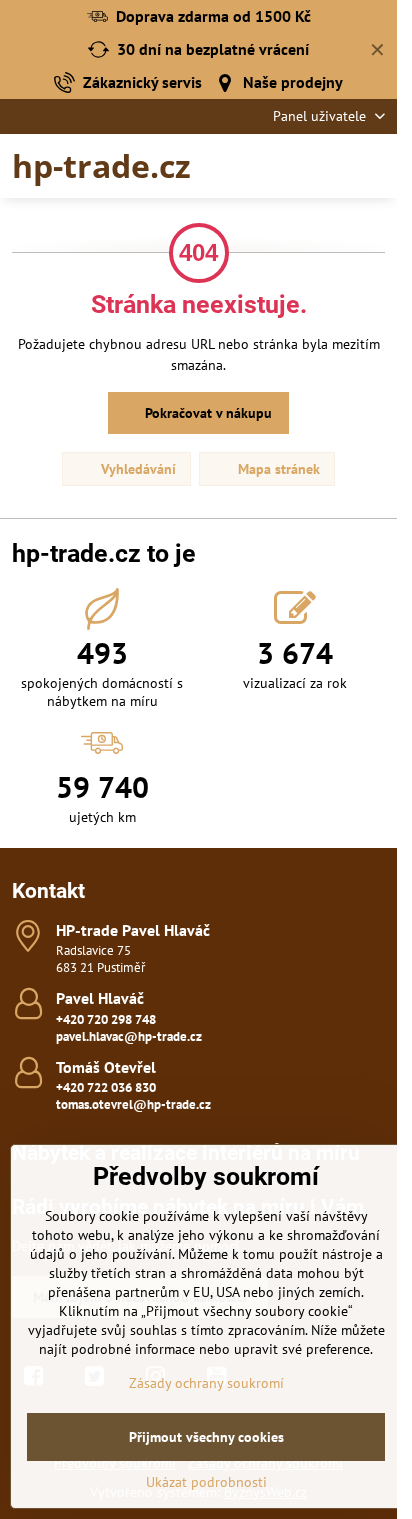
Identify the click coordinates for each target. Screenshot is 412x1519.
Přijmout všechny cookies (206, 1437)
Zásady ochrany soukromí (206, 1383)
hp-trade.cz (101, 166)
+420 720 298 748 (106, 1019)
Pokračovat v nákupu (206, 413)
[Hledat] (277, 166)
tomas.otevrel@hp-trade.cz (133, 1104)
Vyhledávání (136, 469)
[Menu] (373, 166)
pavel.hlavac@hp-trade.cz (129, 1036)
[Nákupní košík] (325, 166)
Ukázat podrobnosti (206, 1482)
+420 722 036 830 (106, 1087)
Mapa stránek (277, 469)
